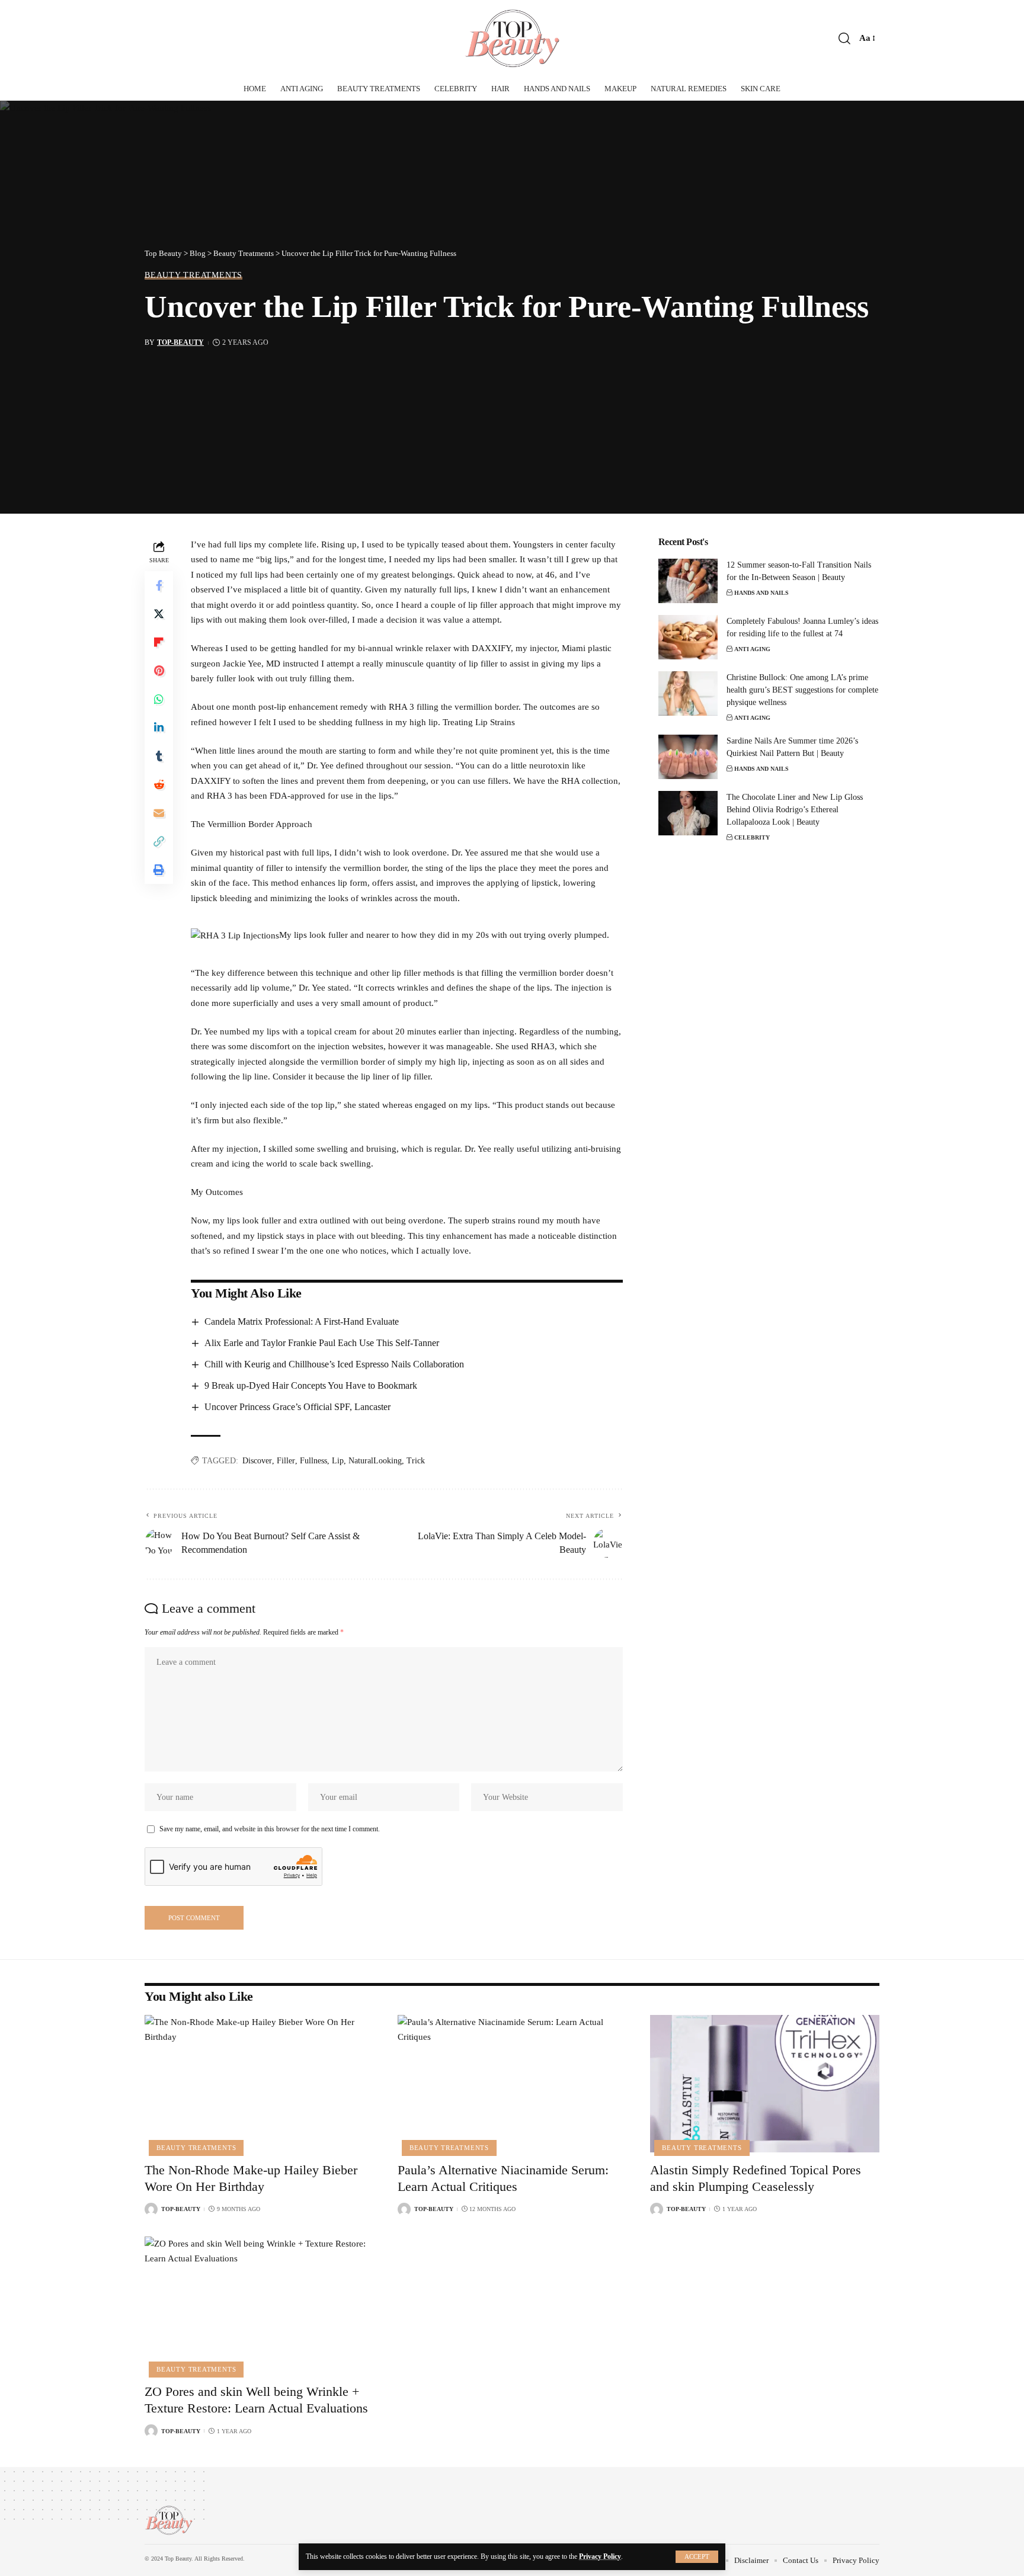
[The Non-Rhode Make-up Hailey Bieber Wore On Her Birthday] (259, 2084)
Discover (257, 1461)
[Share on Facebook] (159, 585)
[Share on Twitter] (159, 614)
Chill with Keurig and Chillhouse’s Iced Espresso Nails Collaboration (334, 1364)
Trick (416, 1461)
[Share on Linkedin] (159, 728)
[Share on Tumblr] (159, 756)
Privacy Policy (600, 2556)
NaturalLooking (375, 1461)
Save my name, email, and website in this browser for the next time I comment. (270, 1829)
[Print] (159, 870)
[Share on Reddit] (159, 784)
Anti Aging (752, 649)
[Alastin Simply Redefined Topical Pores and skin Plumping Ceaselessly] (765, 2084)
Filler (286, 1461)
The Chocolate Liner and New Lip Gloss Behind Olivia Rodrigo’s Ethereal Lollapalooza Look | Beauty (795, 810)
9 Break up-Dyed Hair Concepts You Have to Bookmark (311, 1385)
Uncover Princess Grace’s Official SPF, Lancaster (297, 1407)
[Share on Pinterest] (159, 671)
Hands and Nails (761, 593)
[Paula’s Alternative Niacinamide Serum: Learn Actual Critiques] (512, 2084)
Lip (338, 1461)
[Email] (159, 813)
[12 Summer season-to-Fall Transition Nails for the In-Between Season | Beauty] (688, 581)
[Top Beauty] (512, 39)
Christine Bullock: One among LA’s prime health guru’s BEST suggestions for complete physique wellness (802, 690)
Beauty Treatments (193, 275)
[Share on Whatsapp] (159, 699)
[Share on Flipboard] (159, 642)
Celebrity (752, 837)
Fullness (313, 1461)
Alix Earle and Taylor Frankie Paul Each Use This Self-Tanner (322, 1343)
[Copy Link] (159, 841)
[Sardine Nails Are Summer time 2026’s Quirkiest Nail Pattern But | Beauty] (688, 757)
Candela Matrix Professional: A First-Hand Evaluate (302, 1321)
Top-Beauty (180, 342)
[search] (844, 39)
